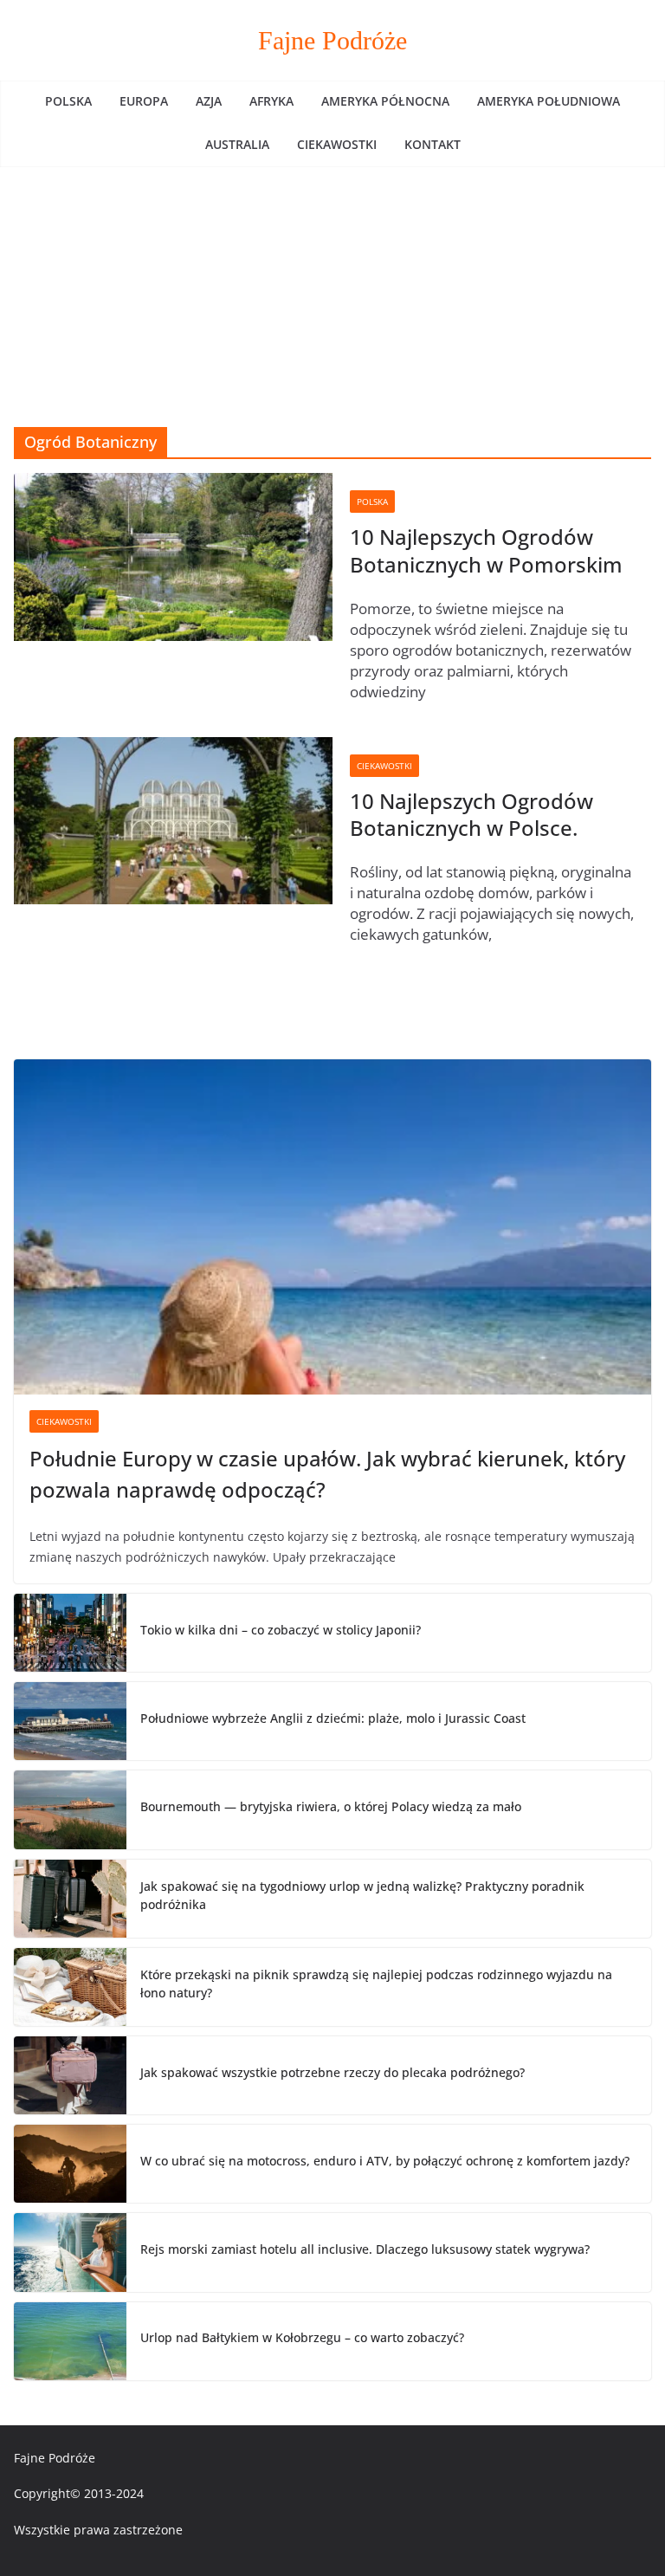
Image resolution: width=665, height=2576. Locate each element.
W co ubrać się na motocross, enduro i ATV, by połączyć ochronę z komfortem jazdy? (385, 2161)
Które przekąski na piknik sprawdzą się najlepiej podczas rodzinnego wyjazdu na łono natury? (376, 1984)
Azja (209, 101)
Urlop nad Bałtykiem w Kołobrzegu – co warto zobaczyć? (302, 2337)
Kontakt (433, 144)
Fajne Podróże (332, 40)
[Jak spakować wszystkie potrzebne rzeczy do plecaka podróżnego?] (70, 2075)
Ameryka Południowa (549, 101)
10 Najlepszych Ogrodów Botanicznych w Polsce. (471, 814)
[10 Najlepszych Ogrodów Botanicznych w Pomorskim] (173, 557)
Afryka (271, 101)
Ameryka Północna (385, 101)
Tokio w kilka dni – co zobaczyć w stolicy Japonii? (281, 1630)
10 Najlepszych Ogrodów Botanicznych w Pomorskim (486, 550)
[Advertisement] (332, 297)
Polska (68, 101)
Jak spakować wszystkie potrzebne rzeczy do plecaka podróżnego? (332, 2072)
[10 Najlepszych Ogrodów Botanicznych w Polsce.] (173, 821)
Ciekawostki (337, 144)
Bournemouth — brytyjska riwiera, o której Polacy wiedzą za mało (331, 1806)
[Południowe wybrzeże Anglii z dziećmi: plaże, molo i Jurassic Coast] (70, 1721)
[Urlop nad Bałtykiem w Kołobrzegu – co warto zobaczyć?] (70, 2341)
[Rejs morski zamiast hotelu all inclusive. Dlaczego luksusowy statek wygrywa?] (70, 2252)
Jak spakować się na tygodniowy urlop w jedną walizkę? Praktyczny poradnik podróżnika (362, 1895)
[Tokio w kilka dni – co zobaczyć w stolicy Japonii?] (70, 1633)
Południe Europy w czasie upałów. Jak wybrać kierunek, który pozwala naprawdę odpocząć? (327, 1474)
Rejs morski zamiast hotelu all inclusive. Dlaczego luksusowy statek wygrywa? (365, 2249)
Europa (144, 101)
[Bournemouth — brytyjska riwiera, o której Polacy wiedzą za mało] (70, 1809)
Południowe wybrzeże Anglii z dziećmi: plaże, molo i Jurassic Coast (333, 1718)
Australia (237, 144)
